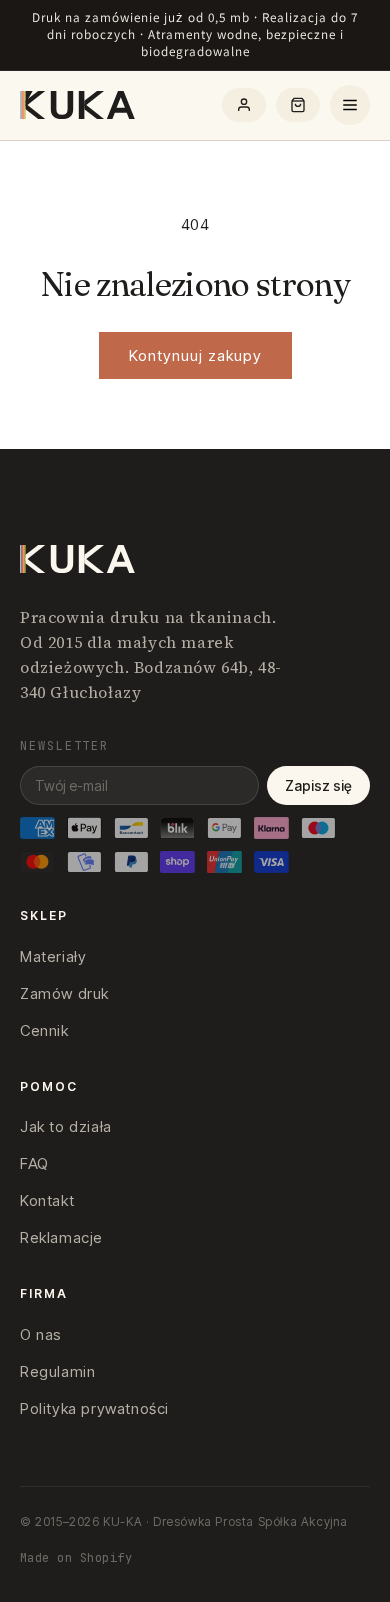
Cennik (44, 1030)
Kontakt (47, 1200)
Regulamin (57, 1371)
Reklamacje (61, 1237)
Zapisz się (318, 785)
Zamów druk (64, 993)
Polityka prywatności (94, 1408)
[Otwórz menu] (350, 105)
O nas (41, 1334)
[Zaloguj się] (244, 105)
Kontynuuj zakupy (195, 355)
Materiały (53, 956)
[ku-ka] (79, 105)
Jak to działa (66, 1126)
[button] (298, 105)
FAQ (34, 1163)
